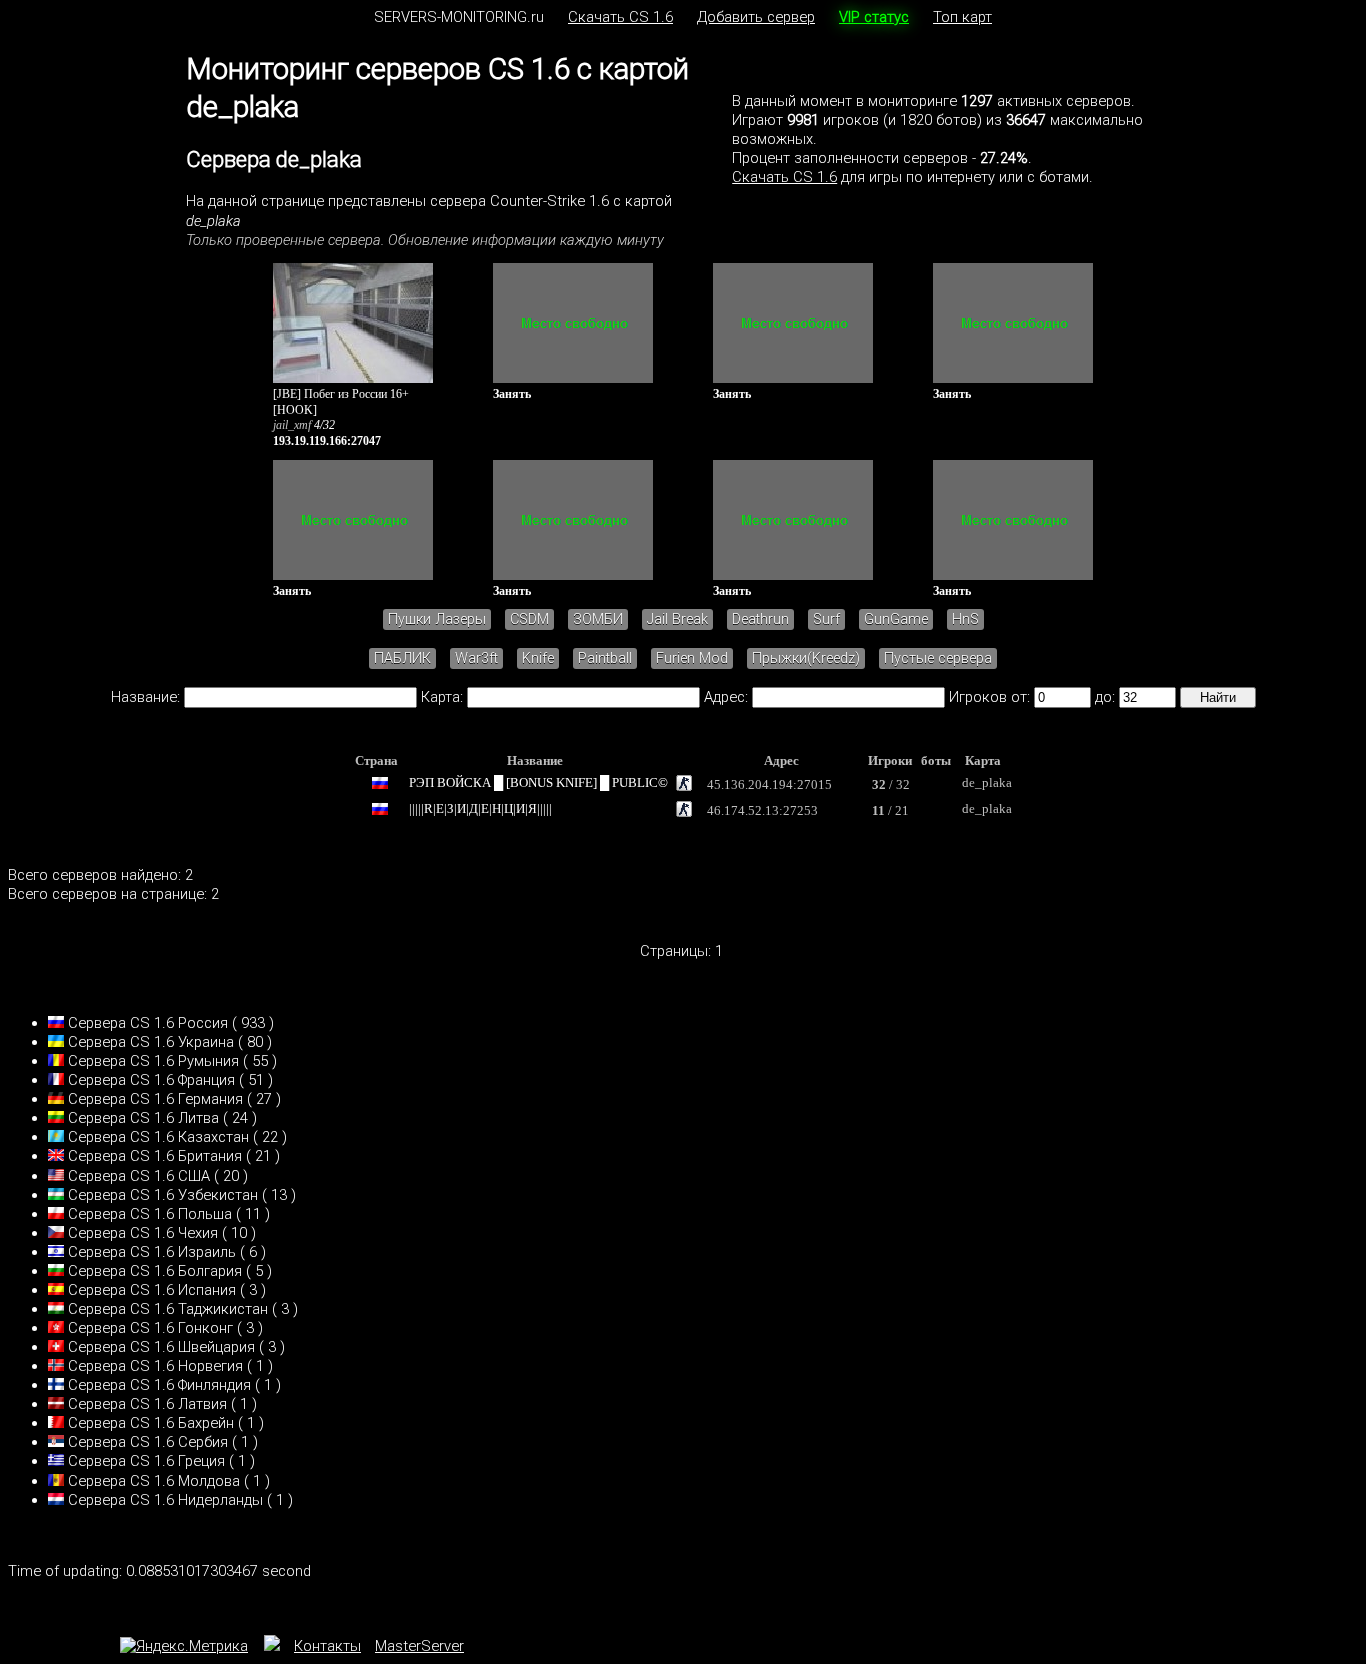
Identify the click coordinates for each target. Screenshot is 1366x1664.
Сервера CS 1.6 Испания (152, 1290)
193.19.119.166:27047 (327, 441)
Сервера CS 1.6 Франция (151, 1080)
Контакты (327, 1646)
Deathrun (760, 619)
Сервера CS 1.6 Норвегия (155, 1366)
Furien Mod (692, 658)
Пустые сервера (938, 658)
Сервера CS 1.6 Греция (146, 1461)
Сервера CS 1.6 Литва (143, 1118)
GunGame (896, 619)
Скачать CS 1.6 (620, 17)
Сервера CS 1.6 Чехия (143, 1233)
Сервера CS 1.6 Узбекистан (163, 1195)
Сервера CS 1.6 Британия (155, 1156)
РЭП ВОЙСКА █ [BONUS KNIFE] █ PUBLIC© (538, 782)
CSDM (529, 619)
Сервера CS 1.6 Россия (148, 1023)
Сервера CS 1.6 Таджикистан (168, 1309)
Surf (826, 619)
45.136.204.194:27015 (769, 784)
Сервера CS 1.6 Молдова (154, 1481)
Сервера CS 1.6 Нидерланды (165, 1500)
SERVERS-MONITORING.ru (459, 17)
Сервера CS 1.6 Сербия (148, 1442)
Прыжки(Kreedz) (806, 658)
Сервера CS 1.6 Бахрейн (151, 1423)
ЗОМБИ (598, 619)
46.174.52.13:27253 (762, 810)
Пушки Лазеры (437, 619)
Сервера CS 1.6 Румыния (153, 1061)
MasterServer (419, 1646)
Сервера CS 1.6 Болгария (155, 1271)
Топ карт (962, 17)
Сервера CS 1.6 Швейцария (161, 1347)
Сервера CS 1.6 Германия (155, 1099)
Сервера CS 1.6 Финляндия (159, 1385)
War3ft (476, 658)
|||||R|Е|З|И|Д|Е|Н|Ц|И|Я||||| (480, 808)
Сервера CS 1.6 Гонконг (150, 1328)
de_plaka (987, 782)
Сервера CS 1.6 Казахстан (158, 1137)
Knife (538, 658)
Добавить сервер (756, 17)
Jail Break (677, 619)
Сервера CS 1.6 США (139, 1176)
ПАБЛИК (402, 658)
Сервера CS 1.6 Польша (150, 1214)
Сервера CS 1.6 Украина (151, 1042)
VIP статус (874, 17)
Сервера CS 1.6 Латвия (147, 1404)
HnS (965, 619)
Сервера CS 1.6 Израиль (152, 1252)
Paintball (605, 658)
